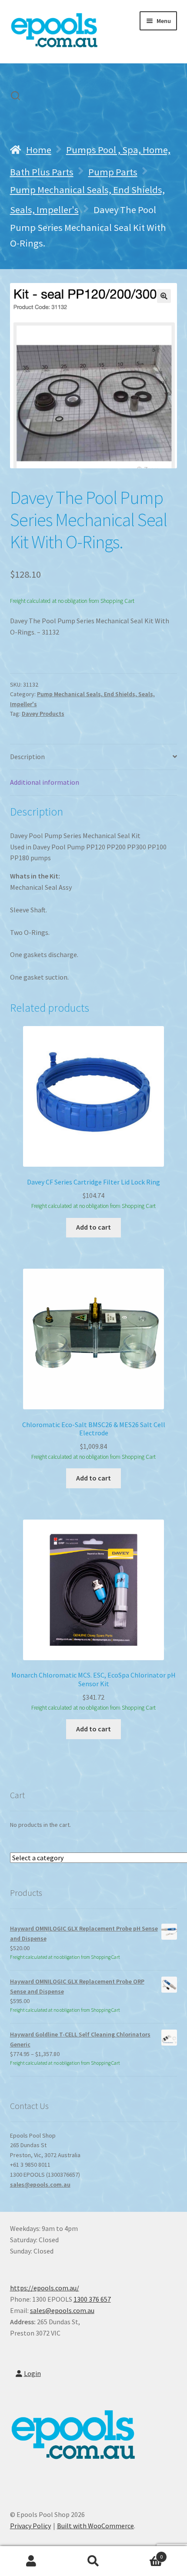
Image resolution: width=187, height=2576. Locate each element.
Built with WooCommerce (95, 2526)
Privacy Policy (30, 2526)
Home (39, 150)
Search (93, 2561)
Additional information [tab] (45, 782)
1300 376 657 (92, 2299)
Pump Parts (113, 172)
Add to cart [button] (93, 1227)
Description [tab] (27, 757)
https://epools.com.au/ (45, 2288)
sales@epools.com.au (40, 2185)
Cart (144, 2554)
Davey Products (43, 714)
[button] (164, 296)
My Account (31, 2561)
